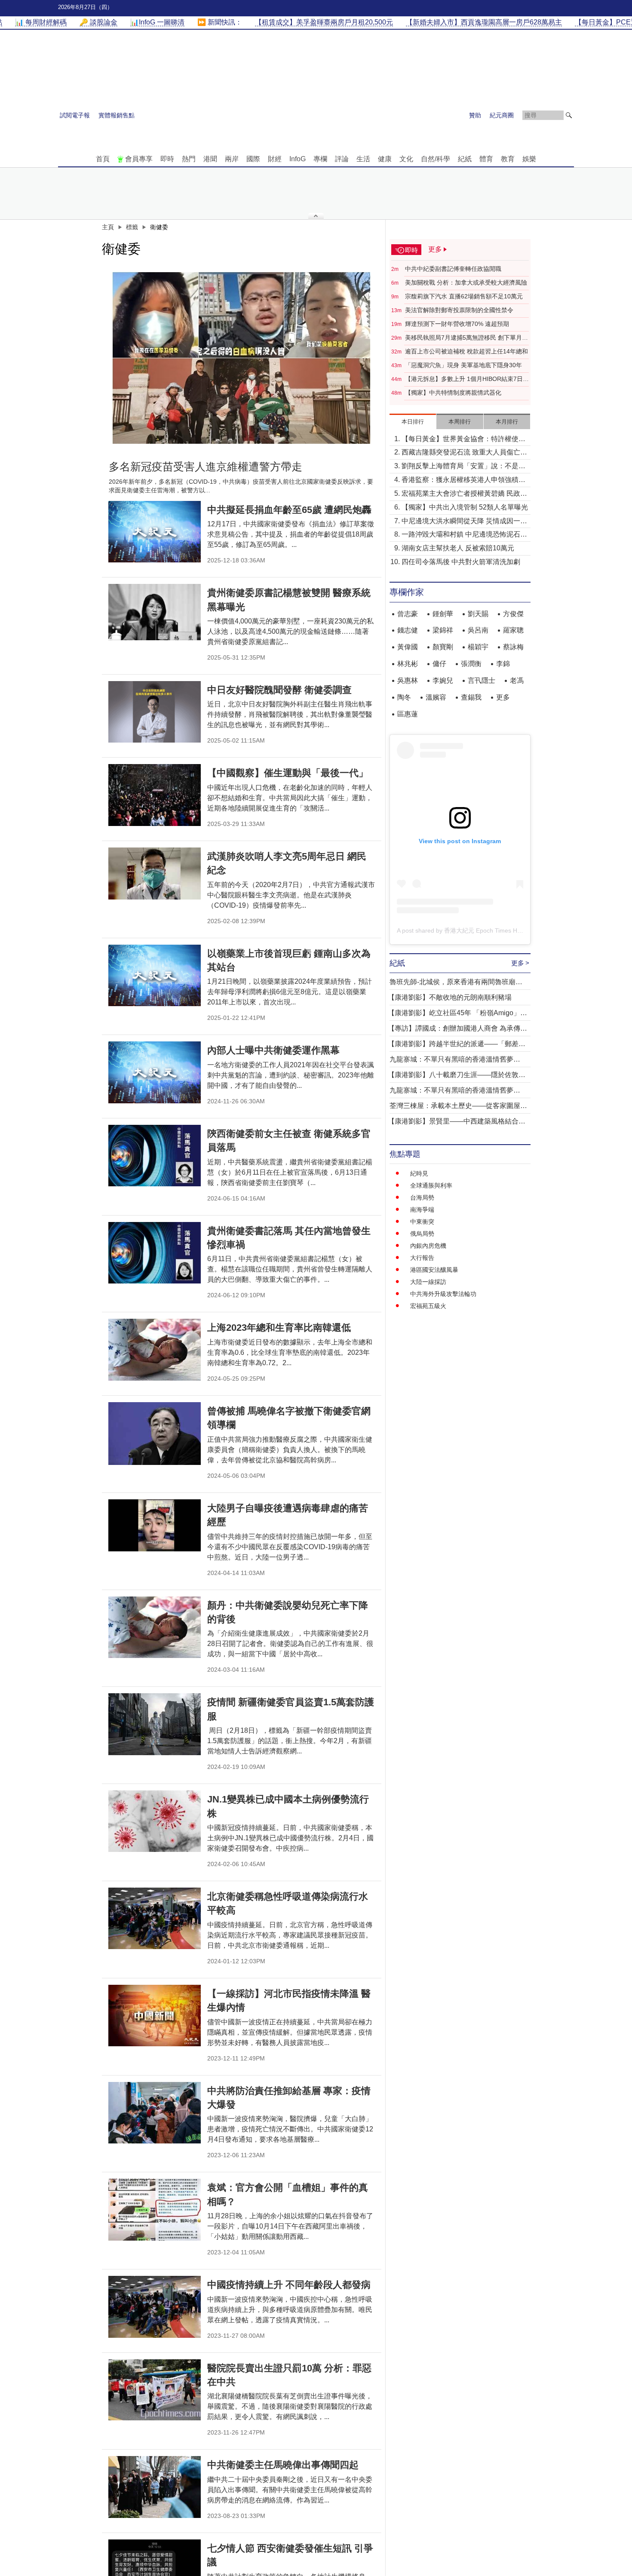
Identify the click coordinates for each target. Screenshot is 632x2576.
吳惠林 (408, 680)
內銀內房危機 (428, 1246)
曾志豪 (408, 614)
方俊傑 (513, 614)
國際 (253, 159)
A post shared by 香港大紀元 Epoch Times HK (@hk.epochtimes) (485, 930)
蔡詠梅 (513, 647)
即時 (167, 159)
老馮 (517, 680)
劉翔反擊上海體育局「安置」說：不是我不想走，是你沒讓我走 (463, 467)
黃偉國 (408, 647)
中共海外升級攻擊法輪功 (443, 1294)
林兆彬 (408, 664)
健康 (385, 159)
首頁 (103, 159)
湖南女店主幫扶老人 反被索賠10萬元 (458, 548)
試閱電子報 (75, 115)
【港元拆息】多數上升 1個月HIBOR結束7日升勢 (467, 379)
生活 (363, 159)
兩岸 (232, 159)
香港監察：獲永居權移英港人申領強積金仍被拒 (463, 481)
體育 (486, 159)
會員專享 (139, 159)
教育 (508, 159)
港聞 (210, 159)
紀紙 (465, 159)
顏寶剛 (443, 647)
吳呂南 (478, 630)
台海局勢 (422, 1197)
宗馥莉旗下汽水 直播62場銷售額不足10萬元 (464, 296)
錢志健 (408, 630)
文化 (406, 159)
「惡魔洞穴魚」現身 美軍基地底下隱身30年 (463, 365)
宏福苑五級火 (428, 1306)
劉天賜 (478, 614)
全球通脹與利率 (431, 1185)
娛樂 (529, 159)
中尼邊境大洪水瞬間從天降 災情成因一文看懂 (464, 522)
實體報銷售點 (117, 115)
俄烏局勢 (422, 1234)
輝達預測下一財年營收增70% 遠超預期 (457, 324)
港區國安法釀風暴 (434, 1270)
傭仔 (439, 664)
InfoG (298, 159)
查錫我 (471, 697)
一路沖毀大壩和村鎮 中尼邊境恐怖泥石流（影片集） (464, 535)
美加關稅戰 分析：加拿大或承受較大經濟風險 (466, 282)
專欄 (320, 159)
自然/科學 (436, 159)
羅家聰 (513, 630)
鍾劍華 (443, 614)
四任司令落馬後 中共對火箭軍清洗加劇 (461, 562)
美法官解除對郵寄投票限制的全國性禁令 (459, 310)
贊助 (475, 115)
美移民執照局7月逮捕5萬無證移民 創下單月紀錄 (466, 338)
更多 (503, 697)
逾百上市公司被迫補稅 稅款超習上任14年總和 (466, 351)
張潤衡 (471, 664)
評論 (342, 159)
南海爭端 (422, 1210)
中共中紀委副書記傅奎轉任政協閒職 (453, 269)
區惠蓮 (408, 714)
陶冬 (404, 697)
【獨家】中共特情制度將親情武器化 (453, 393)
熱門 (189, 159)
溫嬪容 (436, 697)
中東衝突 (422, 1222)
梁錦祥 (443, 630)
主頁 (108, 227)
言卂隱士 (482, 680)
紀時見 (419, 1173)
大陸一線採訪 (428, 1282)
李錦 (503, 664)
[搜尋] (569, 115)
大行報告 (422, 1258)
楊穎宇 (478, 647)
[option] (242, 358)
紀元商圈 (502, 115)
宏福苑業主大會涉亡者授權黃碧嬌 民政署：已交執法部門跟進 (461, 494)
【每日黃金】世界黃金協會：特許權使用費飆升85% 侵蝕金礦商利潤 (463, 440)
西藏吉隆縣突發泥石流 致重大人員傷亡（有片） (461, 453)
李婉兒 (443, 680)
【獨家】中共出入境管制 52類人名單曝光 (465, 507)
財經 (275, 159)
